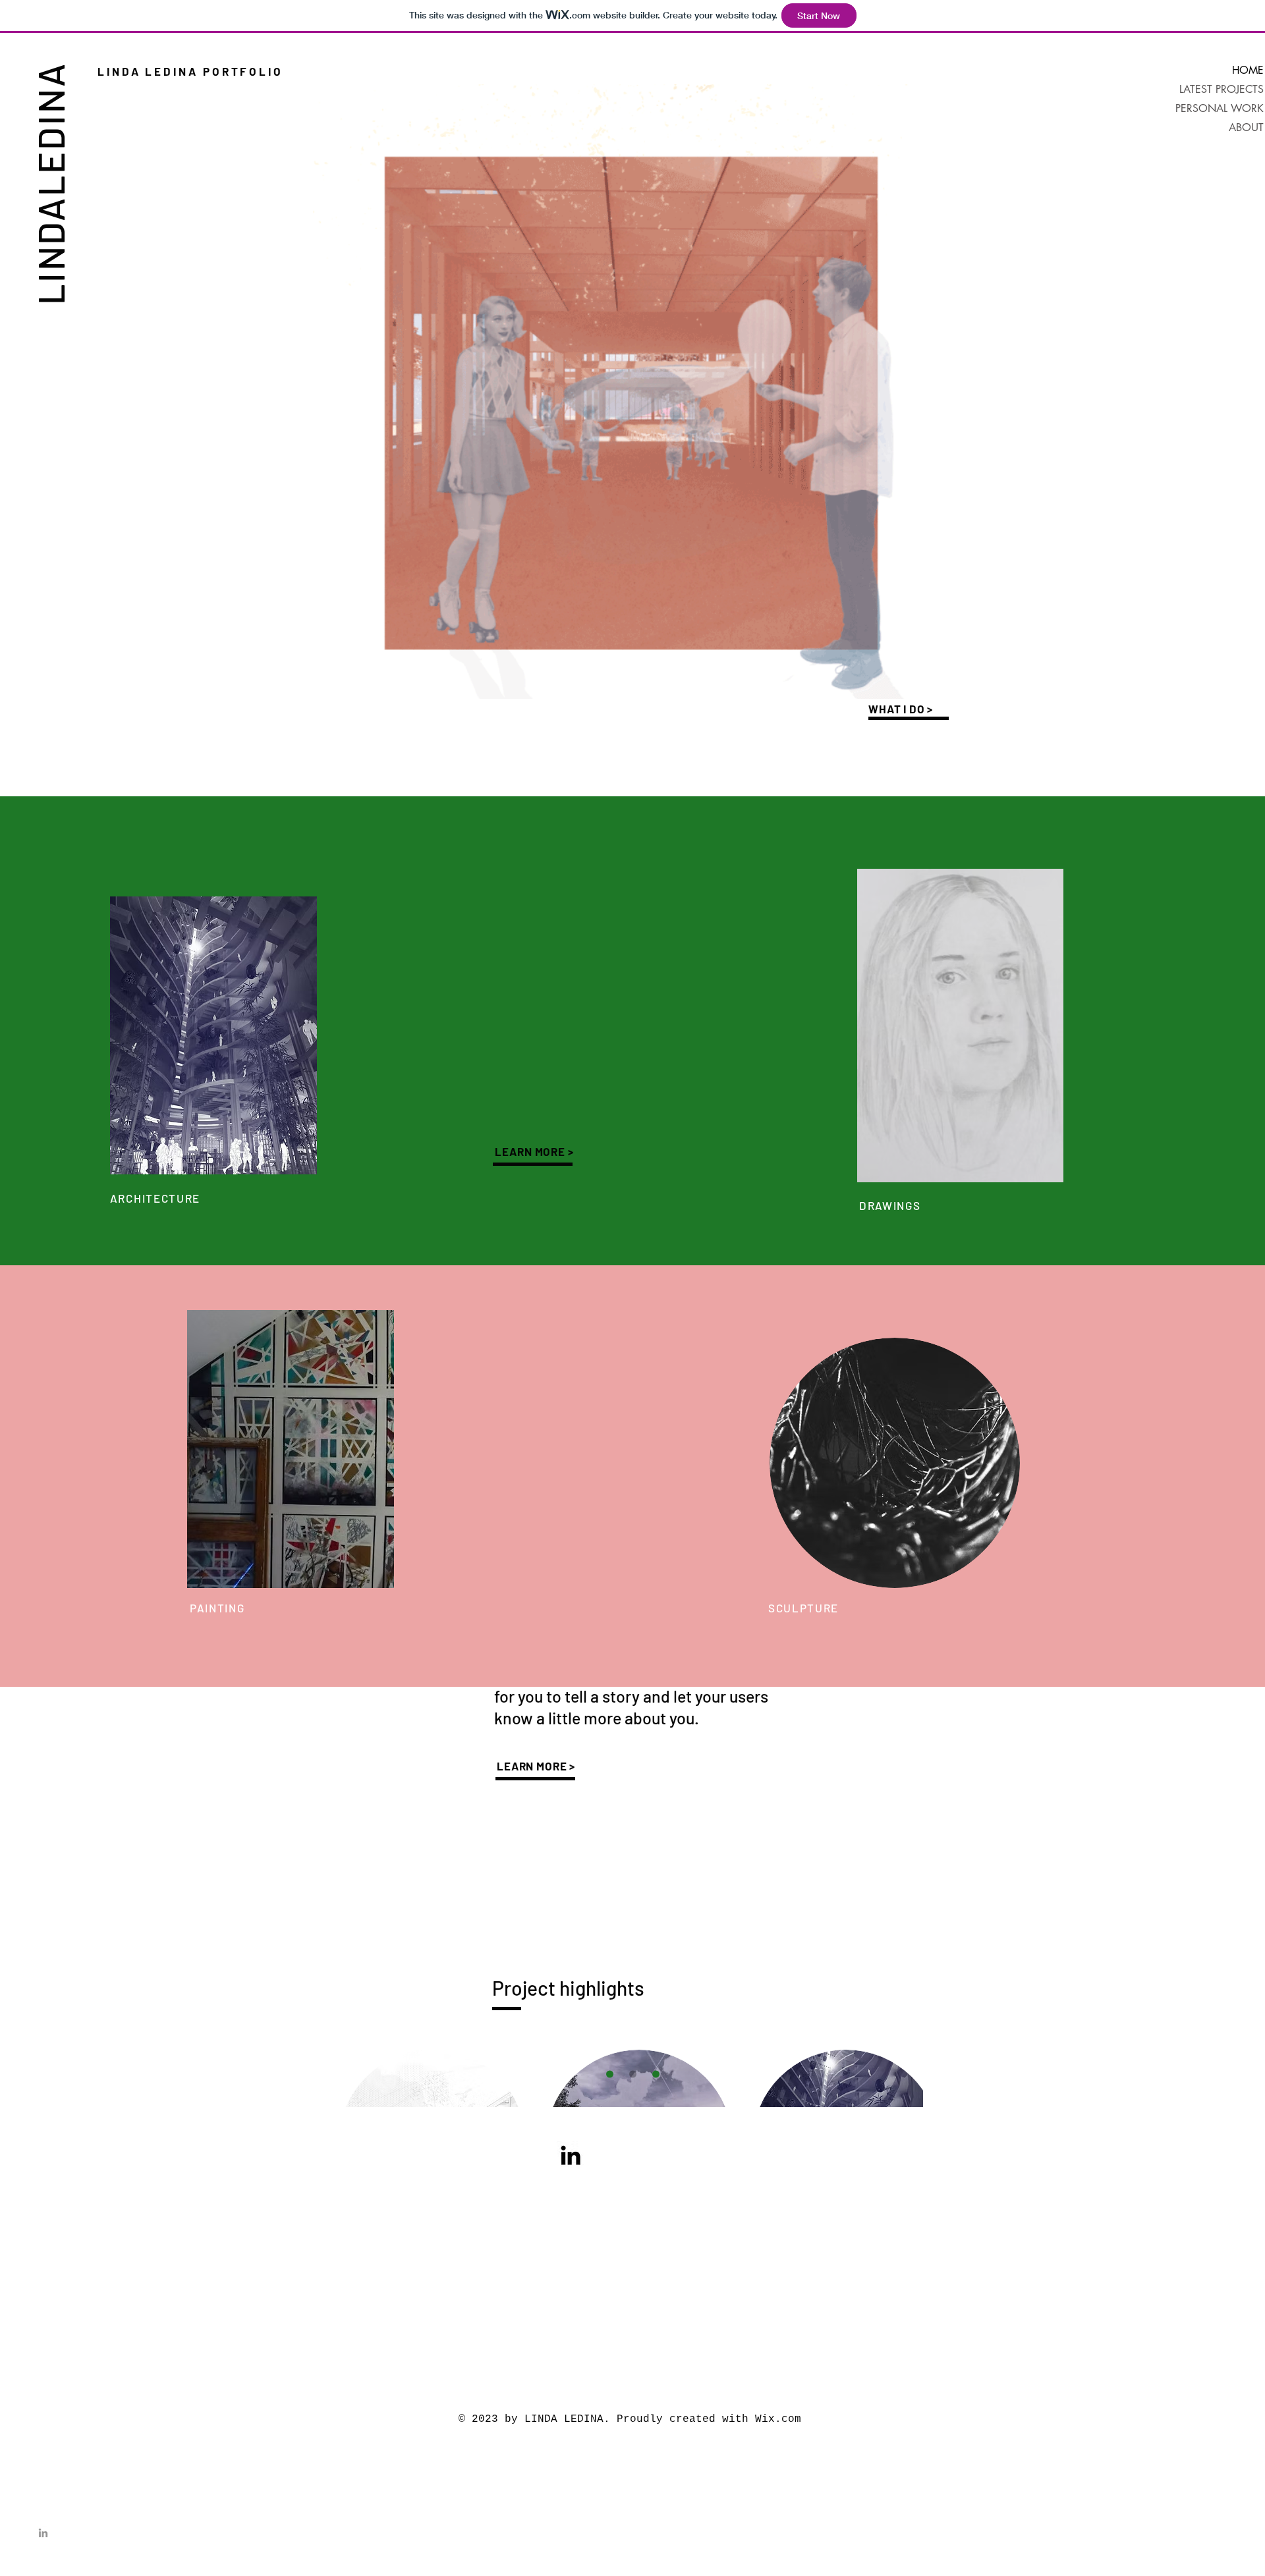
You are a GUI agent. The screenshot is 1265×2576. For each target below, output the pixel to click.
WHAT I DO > (901, 709)
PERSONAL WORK (1220, 108)
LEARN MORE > (534, 1151)
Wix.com (778, 2419)
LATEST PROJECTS (1222, 89)
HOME (1248, 70)
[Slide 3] (656, 2074)
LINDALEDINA (50, 183)
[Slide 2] (633, 2074)
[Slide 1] (610, 2074)
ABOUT (1246, 127)
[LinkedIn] (43, 2533)
